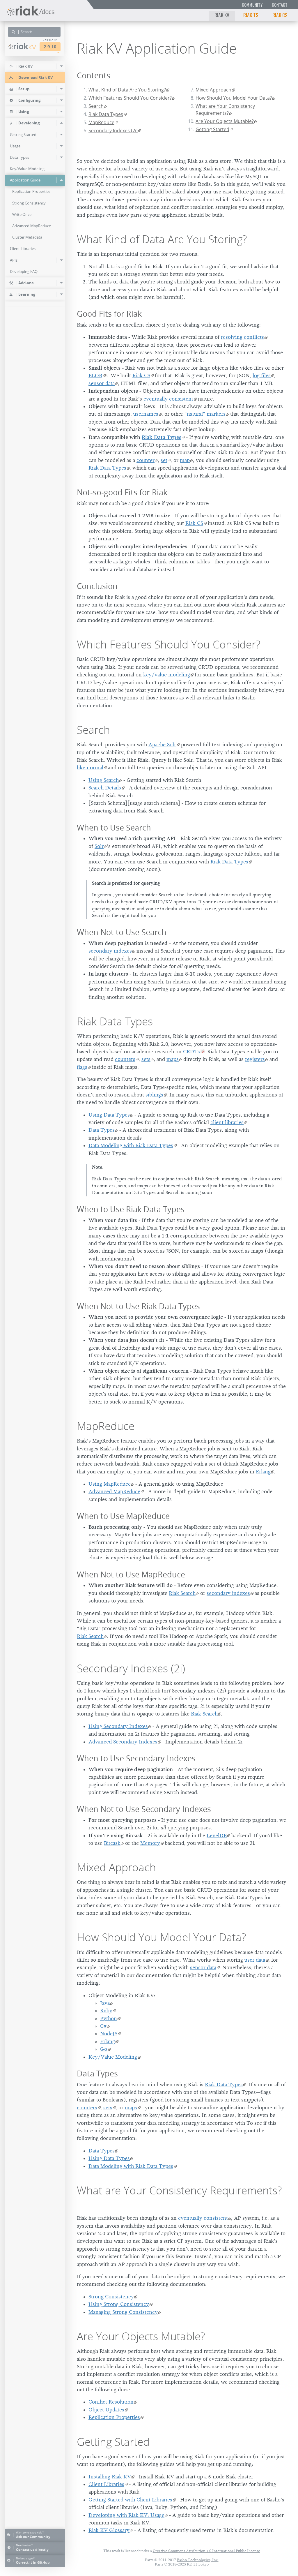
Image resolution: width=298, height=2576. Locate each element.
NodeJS (109, 2034)
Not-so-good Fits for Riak (122, 492)
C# (103, 2026)
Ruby (106, 2011)
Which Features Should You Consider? (130, 98)
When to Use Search (114, 827)
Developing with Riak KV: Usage (126, 2515)
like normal (90, 768)
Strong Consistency (111, 2297)
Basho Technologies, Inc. (198, 2560)
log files (262, 375)
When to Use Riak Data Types (131, 1209)
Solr (99, 846)
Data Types (102, 1130)
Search (96, 106)
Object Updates (106, 2410)
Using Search (104, 780)
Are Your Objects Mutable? (225, 121)
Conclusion (97, 586)
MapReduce (101, 122)
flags (82, 1067)
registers (255, 1059)
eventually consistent (168, 399)
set (164, 460)
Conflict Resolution (111, 2402)
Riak (25, 46)
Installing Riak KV (110, 2477)
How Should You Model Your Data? (234, 98)
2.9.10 (50, 47)
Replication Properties (114, 2417)
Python (109, 2018)
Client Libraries (106, 2484)
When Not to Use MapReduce (131, 1574)
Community (252, 5)
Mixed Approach (213, 90)
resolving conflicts (242, 337)
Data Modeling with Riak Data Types (131, 1145)
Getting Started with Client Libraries (130, 2500)
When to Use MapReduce (123, 1516)
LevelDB (217, 1836)
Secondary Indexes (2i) (113, 131)
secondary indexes (110, 951)
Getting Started (212, 129)
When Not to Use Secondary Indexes (144, 1809)
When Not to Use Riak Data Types (138, 1306)
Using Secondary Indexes (118, 1726)
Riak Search (182, 1593)
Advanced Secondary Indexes (123, 1742)
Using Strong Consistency (119, 2304)
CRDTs (191, 1052)
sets (146, 1059)
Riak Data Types (106, 114)
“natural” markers (205, 414)
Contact (280, 5)
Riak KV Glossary (109, 2530)
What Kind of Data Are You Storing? (127, 90)
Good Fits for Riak (109, 314)
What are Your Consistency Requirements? (225, 110)
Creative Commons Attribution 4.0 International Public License (206, 2551)
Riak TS (251, 15)
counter (146, 460)
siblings (154, 1095)
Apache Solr (162, 745)
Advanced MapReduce (114, 1491)
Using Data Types (109, 1115)
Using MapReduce (110, 1484)
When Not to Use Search (122, 932)
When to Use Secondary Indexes (136, 1758)
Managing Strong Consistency (123, 2312)
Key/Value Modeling (113, 2057)
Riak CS (280, 15)
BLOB (95, 375)
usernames (146, 414)
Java (105, 2003)
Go (104, 2049)
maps (173, 1059)
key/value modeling (167, 675)
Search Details (105, 788)
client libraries (227, 1122)
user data (255, 1960)
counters (125, 1059)
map (185, 460)
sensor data (102, 383)
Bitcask (112, 1843)
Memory (150, 1843)
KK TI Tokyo (198, 2564)
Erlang (263, 1472)
